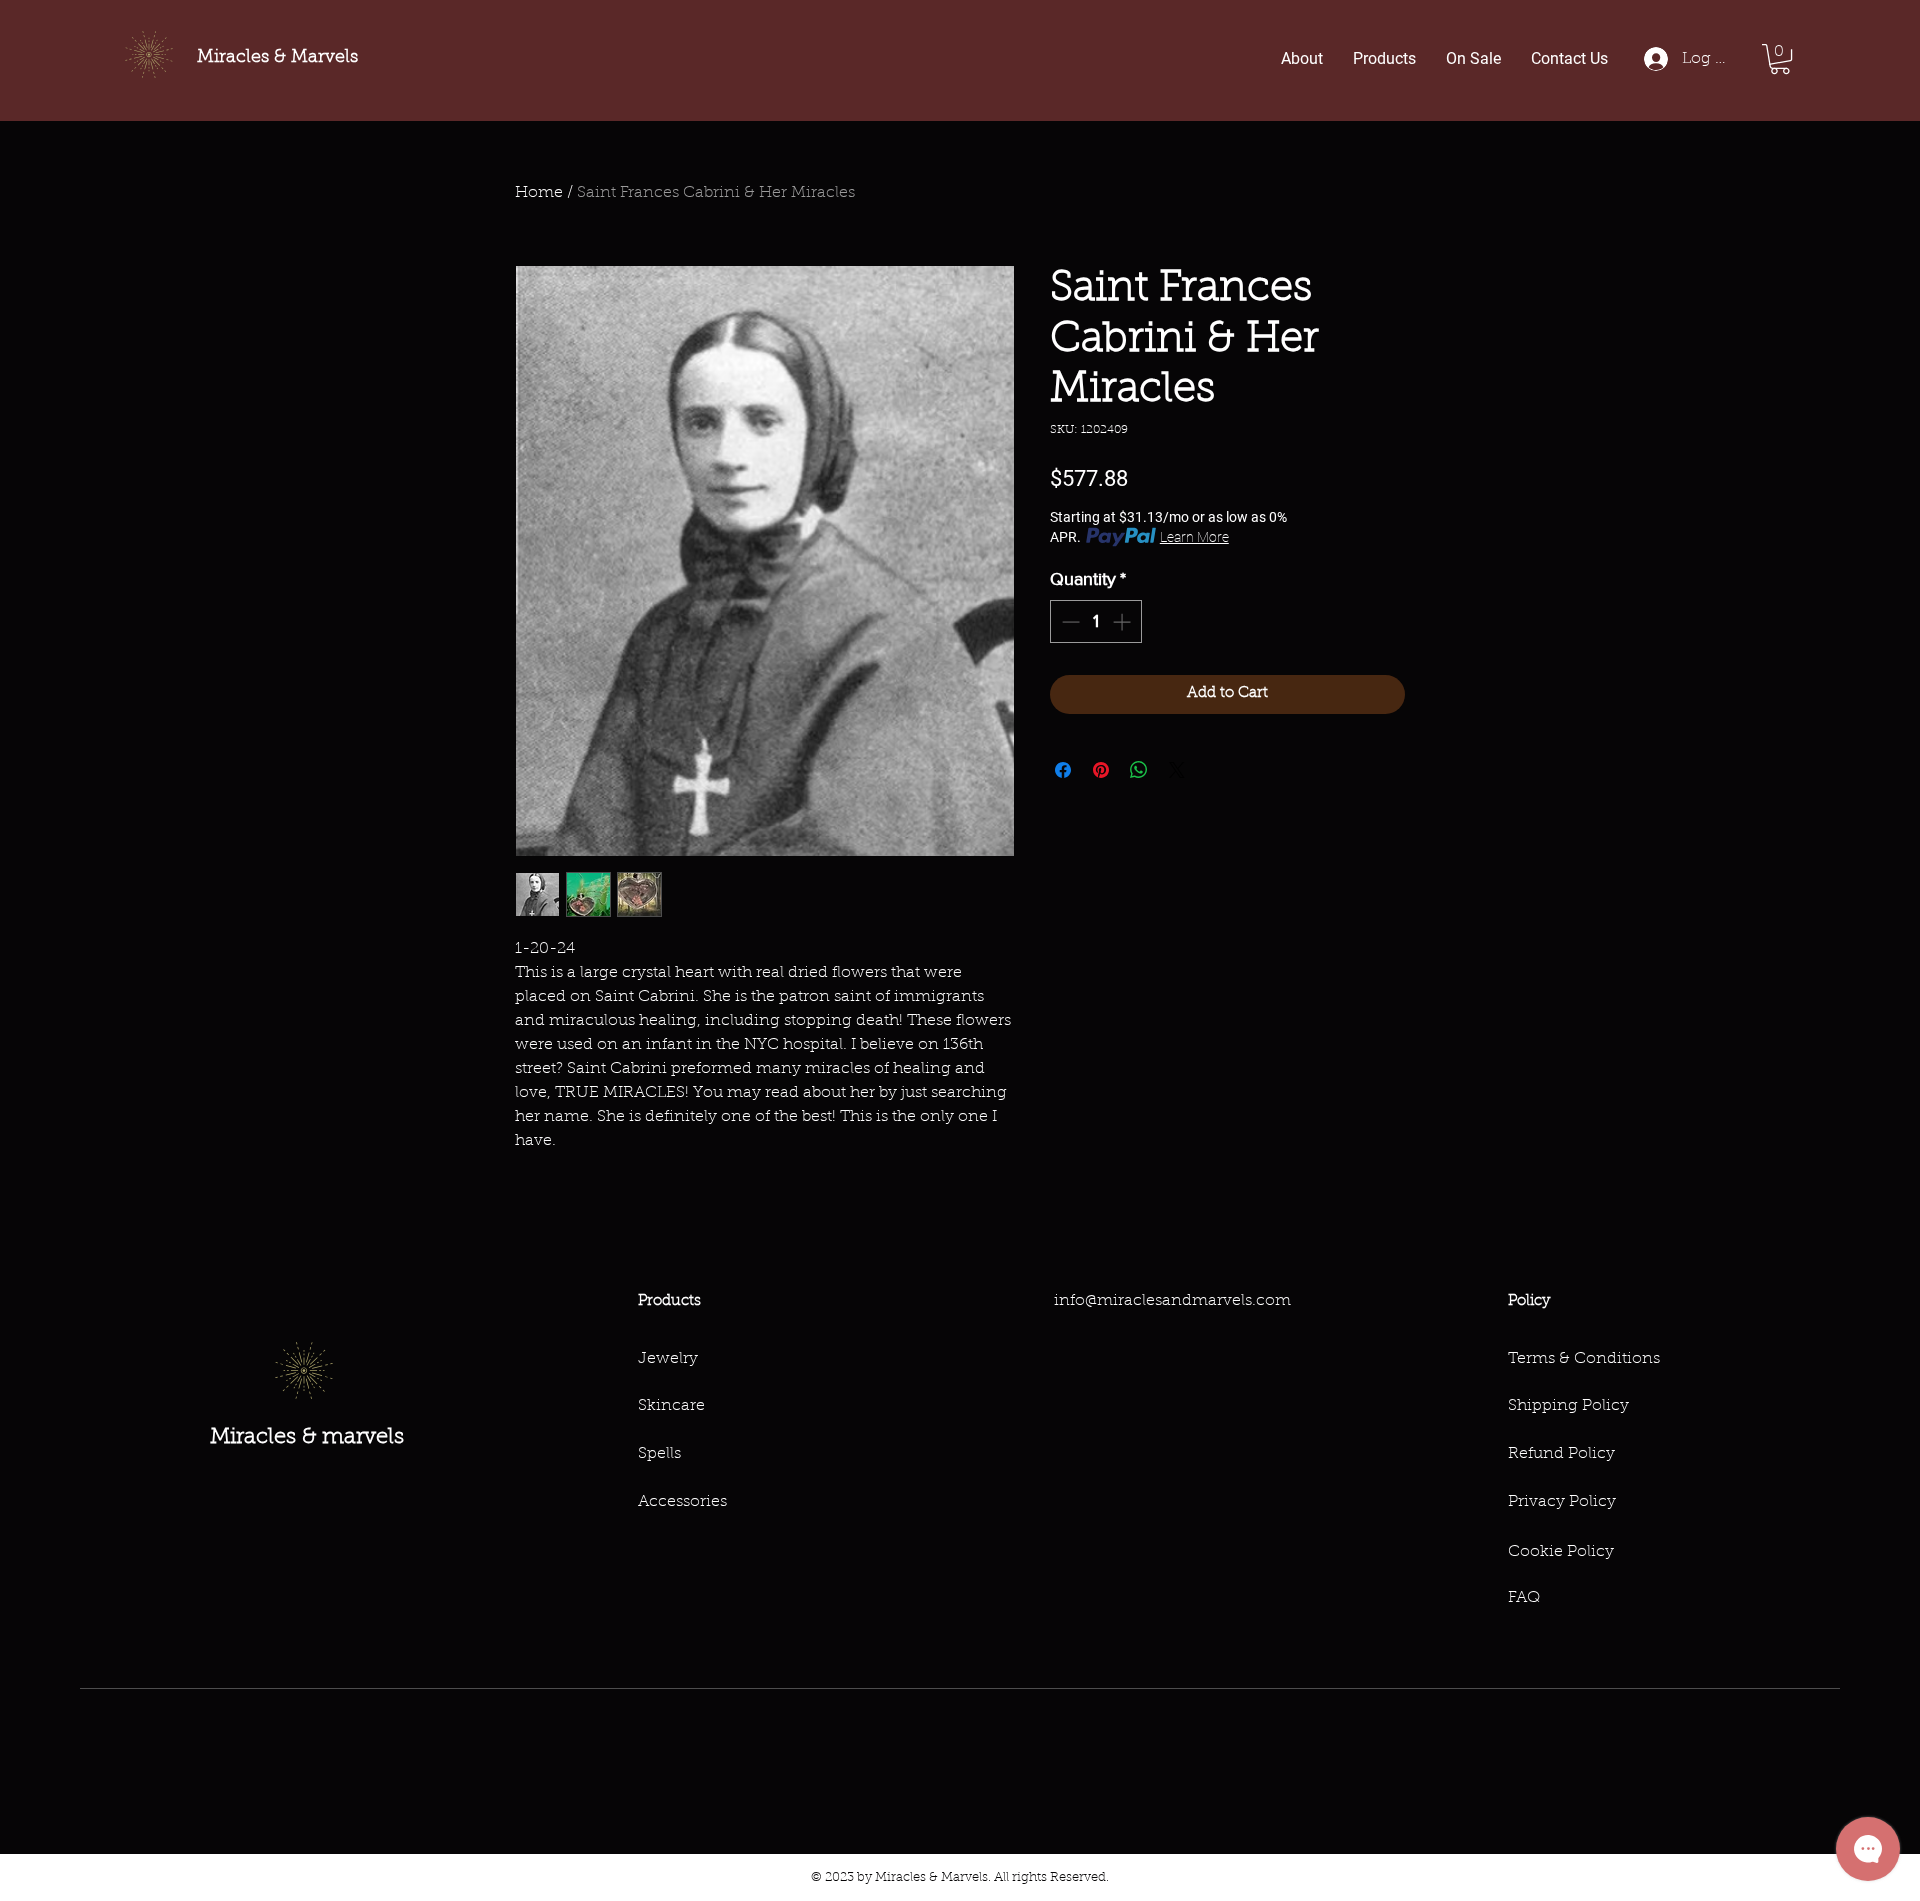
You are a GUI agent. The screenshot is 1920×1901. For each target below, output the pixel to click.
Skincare (671, 1406)
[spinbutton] (1096, 621)
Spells (659, 1454)
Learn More (1194, 537)
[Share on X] (1177, 770)
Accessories (682, 1502)
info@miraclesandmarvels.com (1172, 1301)
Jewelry (668, 1359)
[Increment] (1123, 621)
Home (539, 193)
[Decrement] (1068, 621)
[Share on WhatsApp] (1139, 770)
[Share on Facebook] (1063, 770)
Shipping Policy (1568, 1406)
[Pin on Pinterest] (1101, 770)
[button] (1780, 59)
